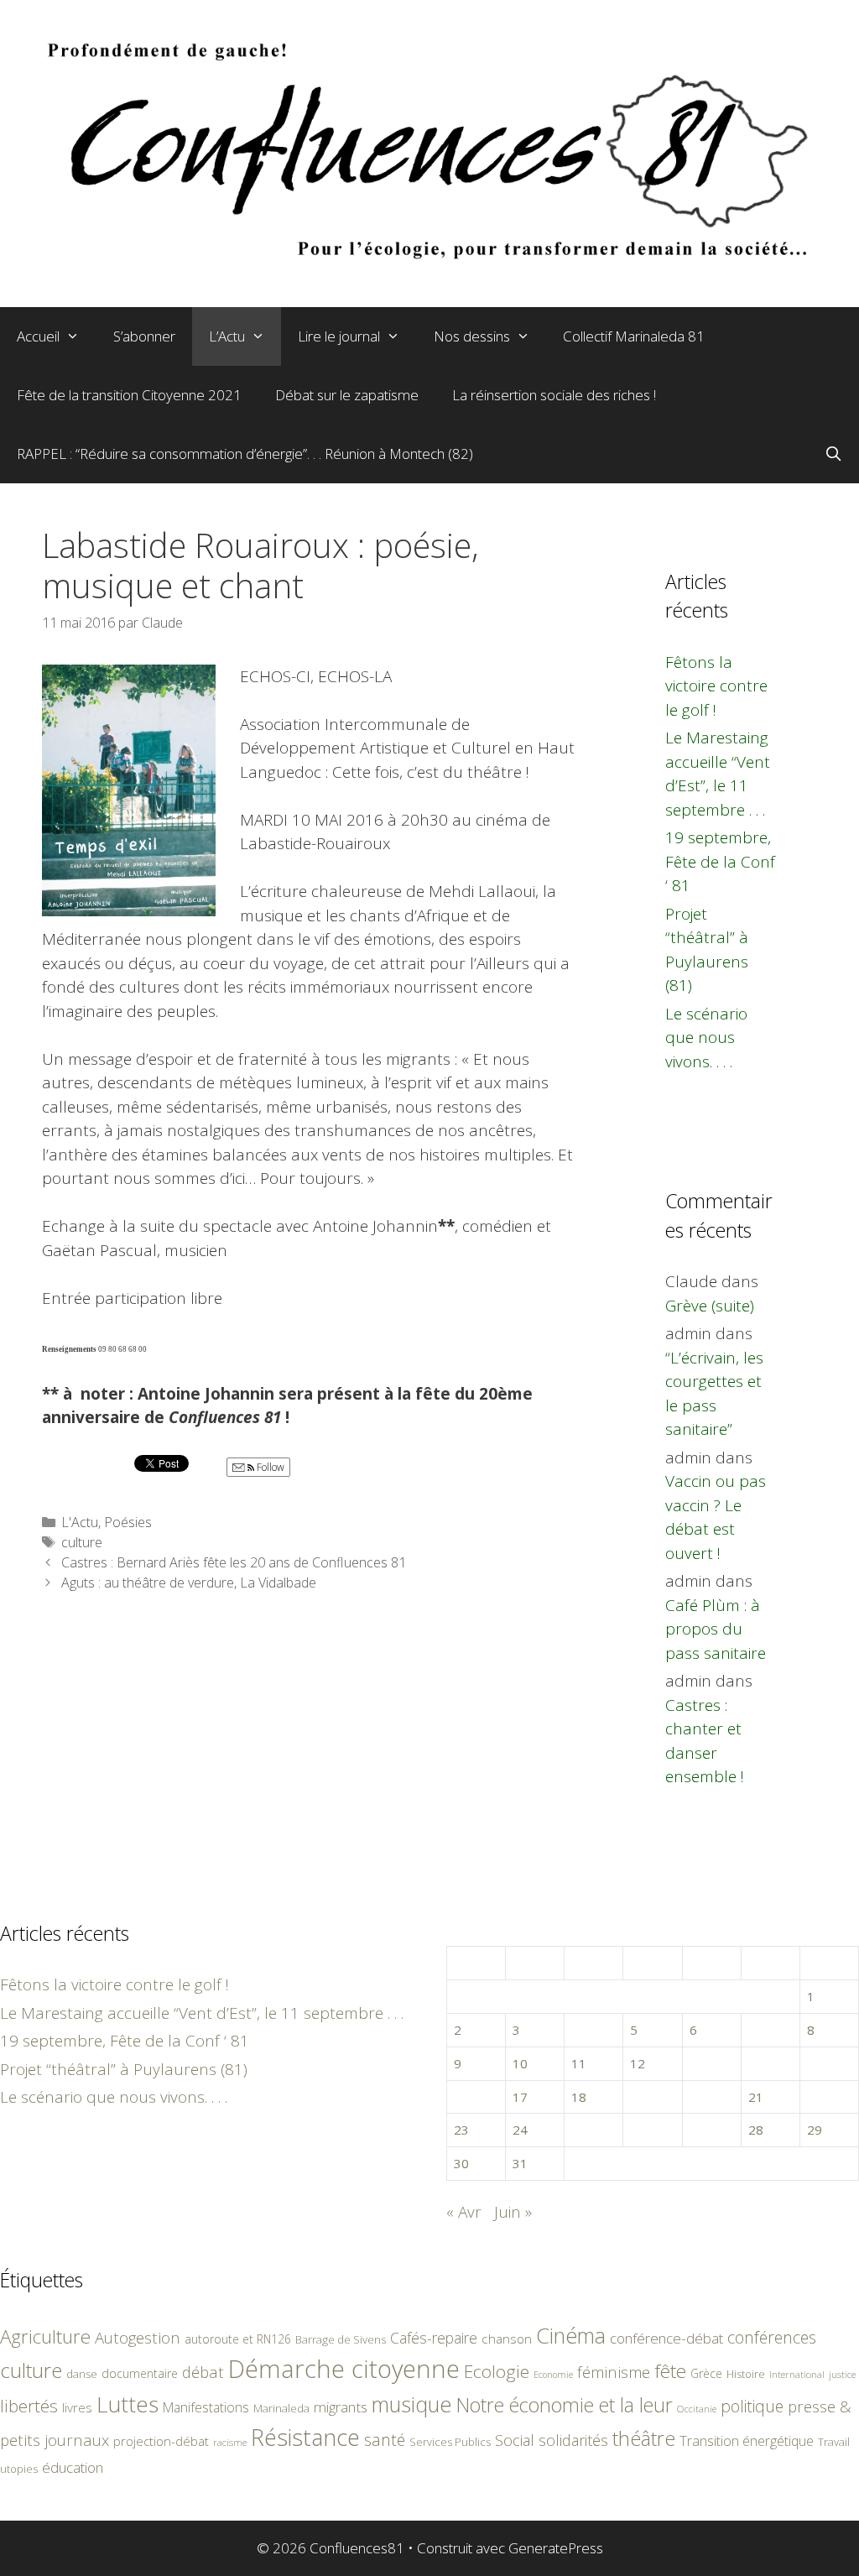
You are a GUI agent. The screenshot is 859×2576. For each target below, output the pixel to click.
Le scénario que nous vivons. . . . (706, 1038)
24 (520, 2130)
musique (412, 2404)
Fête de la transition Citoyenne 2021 (129, 395)
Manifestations (206, 2407)
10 (520, 2063)
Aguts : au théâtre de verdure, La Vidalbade (189, 1583)
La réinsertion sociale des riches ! (554, 395)
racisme (230, 2442)
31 (520, 2163)
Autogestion (138, 2337)
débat (203, 2372)
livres (77, 2408)
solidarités (573, 2440)
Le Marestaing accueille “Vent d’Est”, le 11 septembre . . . (202, 2013)
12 (638, 2063)
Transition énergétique (747, 2441)
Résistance (305, 2437)
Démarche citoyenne (344, 2369)
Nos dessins (472, 336)
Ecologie (497, 2371)
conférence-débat (666, 2338)
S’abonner (144, 336)
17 (520, 2097)
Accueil (38, 336)
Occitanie (697, 2409)
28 (756, 2130)
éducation (73, 2467)
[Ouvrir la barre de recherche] (833, 454)
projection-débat (161, 2441)
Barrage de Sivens (341, 2339)
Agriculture (45, 2336)
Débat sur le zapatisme (347, 395)
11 (579, 2063)
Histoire (746, 2374)
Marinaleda (281, 2408)
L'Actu (80, 1522)
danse (82, 2374)
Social (515, 2440)
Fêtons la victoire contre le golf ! (716, 686)
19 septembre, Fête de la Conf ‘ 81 (720, 861)
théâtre (644, 2438)
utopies (19, 2469)
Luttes (128, 2404)
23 (461, 2130)
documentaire (140, 2373)
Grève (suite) (710, 1306)
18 (579, 2097)
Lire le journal (339, 336)
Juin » (513, 2212)
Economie (553, 2375)
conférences (772, 2337)
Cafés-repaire (434, 2338)
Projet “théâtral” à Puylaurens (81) (124, 2069)
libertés (29, 2406)
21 (756, 2097)
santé (385, 2440)
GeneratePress (556, 2548)
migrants (341, 2407)
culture (82, 1542)
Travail (834, 2442)
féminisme (614, 2372)
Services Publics (450, 2442)
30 (461, 2163)
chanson (507, 2339)
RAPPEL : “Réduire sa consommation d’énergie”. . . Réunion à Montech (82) (245, 454)
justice (842, 2374)
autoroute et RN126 (238, 2339)
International (797, 2374)
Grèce (706, 2373)
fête (670, 2371)
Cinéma (571, 2335)
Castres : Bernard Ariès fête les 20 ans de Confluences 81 (234, 1562)
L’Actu (227, 336)
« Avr (464, 2212)
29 (815, 2130)
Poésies (128, 1522)
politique (752, 2406)
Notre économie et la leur (565, 2405)
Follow (269, 1467)
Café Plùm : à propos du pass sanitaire (716, 1629)
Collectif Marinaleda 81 (634, 336)
